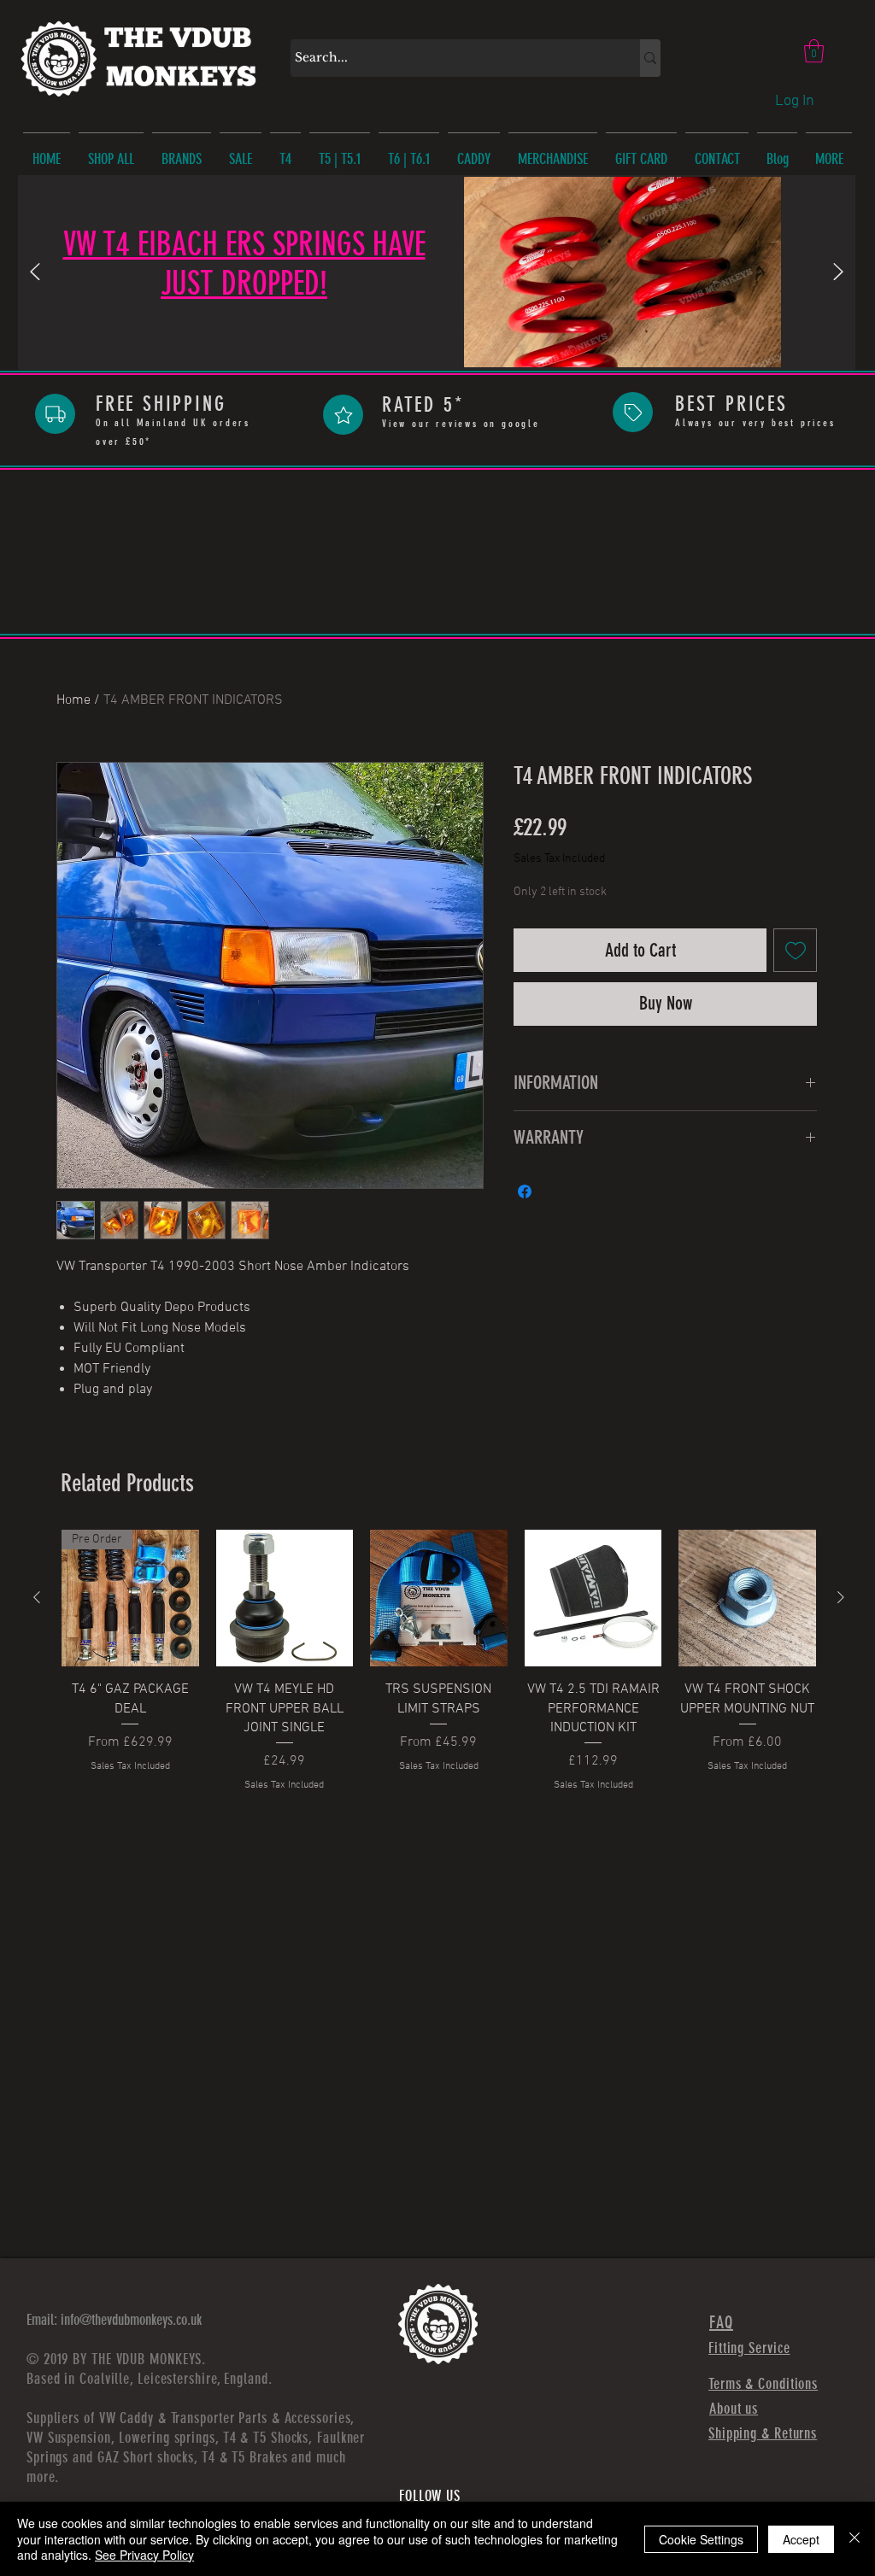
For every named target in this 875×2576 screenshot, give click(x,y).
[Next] (838, 273)
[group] (439, 1661)
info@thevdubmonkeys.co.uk (131, 2320)
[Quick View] (285, 1598)
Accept (801, 2539)
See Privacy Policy (144, 2555)
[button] (814, 51)
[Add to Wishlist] (795, 950)
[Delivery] (55, 414)
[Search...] (650, 58)
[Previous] (35, 273)
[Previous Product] (37, 1597)
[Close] (854, 2539)
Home (73, 700)
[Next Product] (841, 1597)
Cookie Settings (701, 2539)
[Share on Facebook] (525, 1191)
